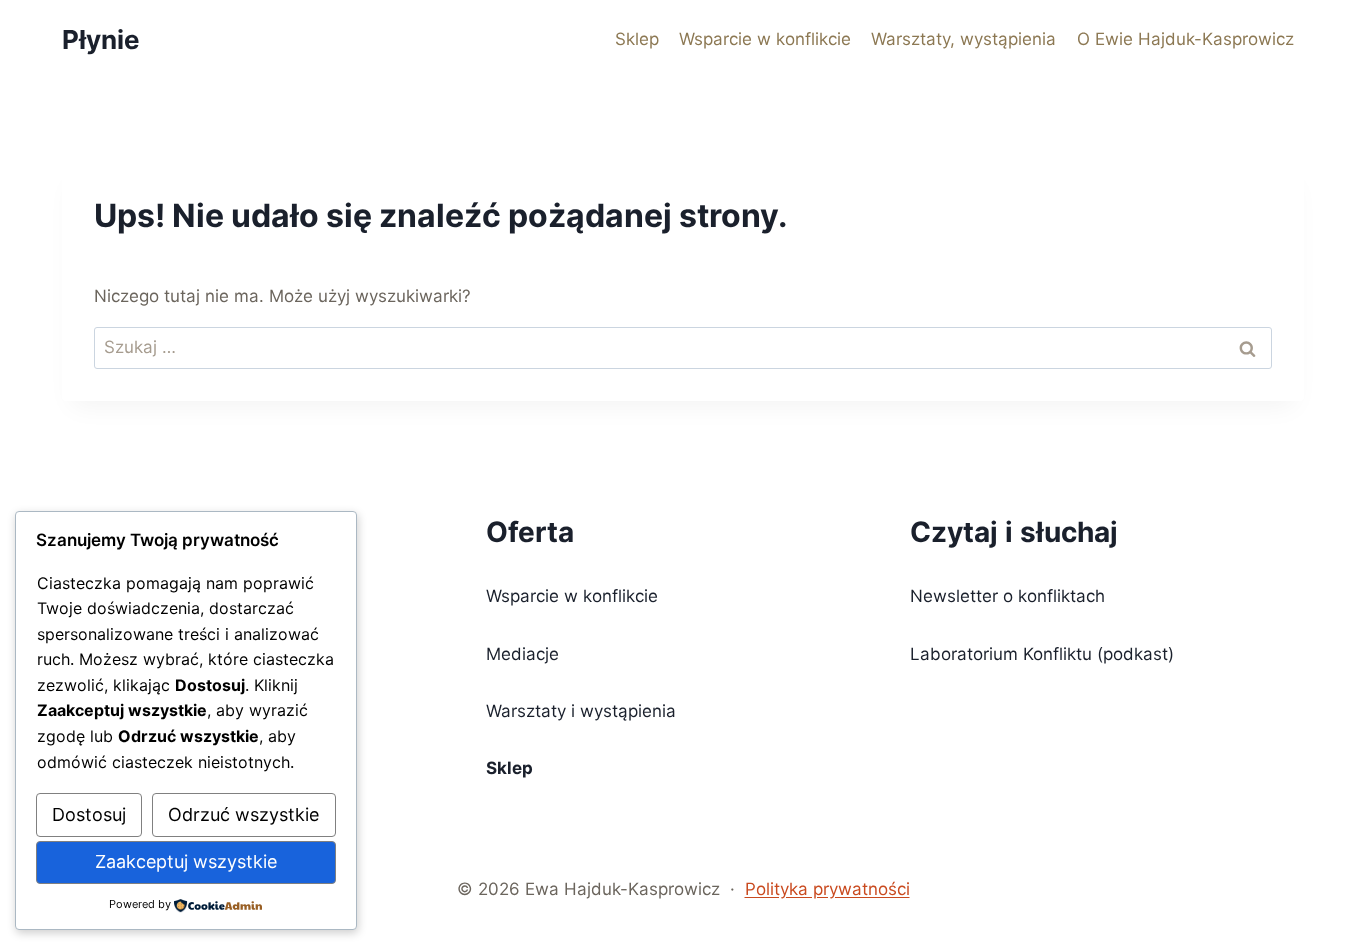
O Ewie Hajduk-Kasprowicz (1185, 39)
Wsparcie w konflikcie (765, 39)
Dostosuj (89, 814)
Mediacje (522, 654)
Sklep (637, 39)
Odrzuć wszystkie (243, 814)
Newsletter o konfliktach (1007, 596)
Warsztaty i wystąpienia (581, 711)
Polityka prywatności (827, 889)
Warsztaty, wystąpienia (963, 39)
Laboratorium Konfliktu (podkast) (1042, 654)
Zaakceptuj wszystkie (186, 861)
